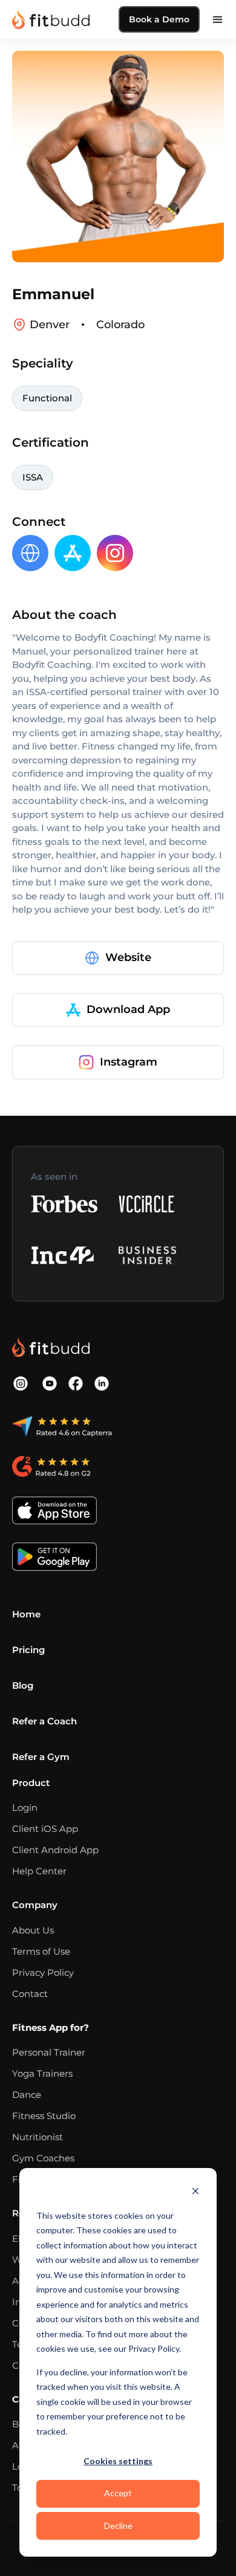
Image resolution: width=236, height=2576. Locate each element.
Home (26, 1614)
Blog (23, 1685)
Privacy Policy (43, 1972)
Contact (30, 1994)
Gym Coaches (43, 2158)
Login (25, 1807)
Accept (118, 2493)
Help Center (39, 1871)
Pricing (28, 1650)
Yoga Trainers (42, 2073)
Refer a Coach (44, 1721)
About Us (33, 1930)
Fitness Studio (44, 2116)
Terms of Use (41, 1951)
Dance (27, 2095)
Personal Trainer (49, 2052)
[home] (51, 19)
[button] (218, 19)
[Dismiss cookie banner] (195, 2193)
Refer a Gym (41, 1757)
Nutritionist (38, 2137)
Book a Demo (159, 19)
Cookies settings (118, 2461)
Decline (118, 2526)
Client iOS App (45, 1829)
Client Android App (55, 1850)
